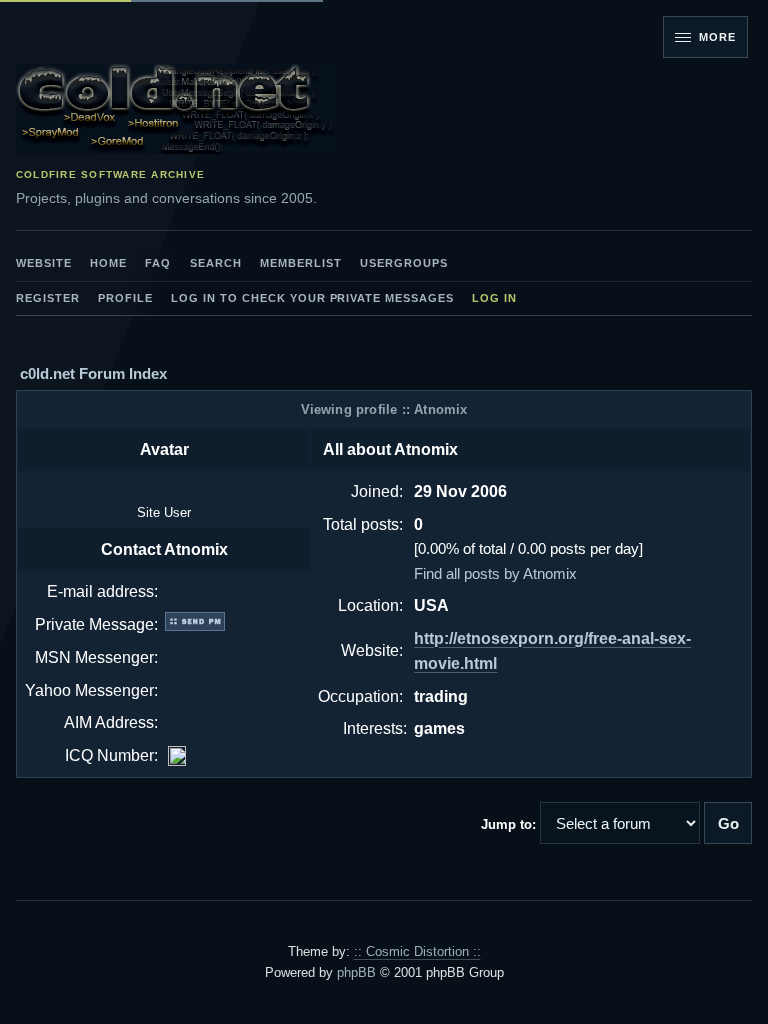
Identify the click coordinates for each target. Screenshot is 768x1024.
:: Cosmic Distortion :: (417, 951)
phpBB (356, 972)
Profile (125, 298)
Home (108, 263)
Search (216, 263)
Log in (494, 298)
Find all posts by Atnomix (495, 573)
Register (48, 298)
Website (44, 263)
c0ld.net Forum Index (93, 373)
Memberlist (301, 263)
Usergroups (404, 263)
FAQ (158, 263)
